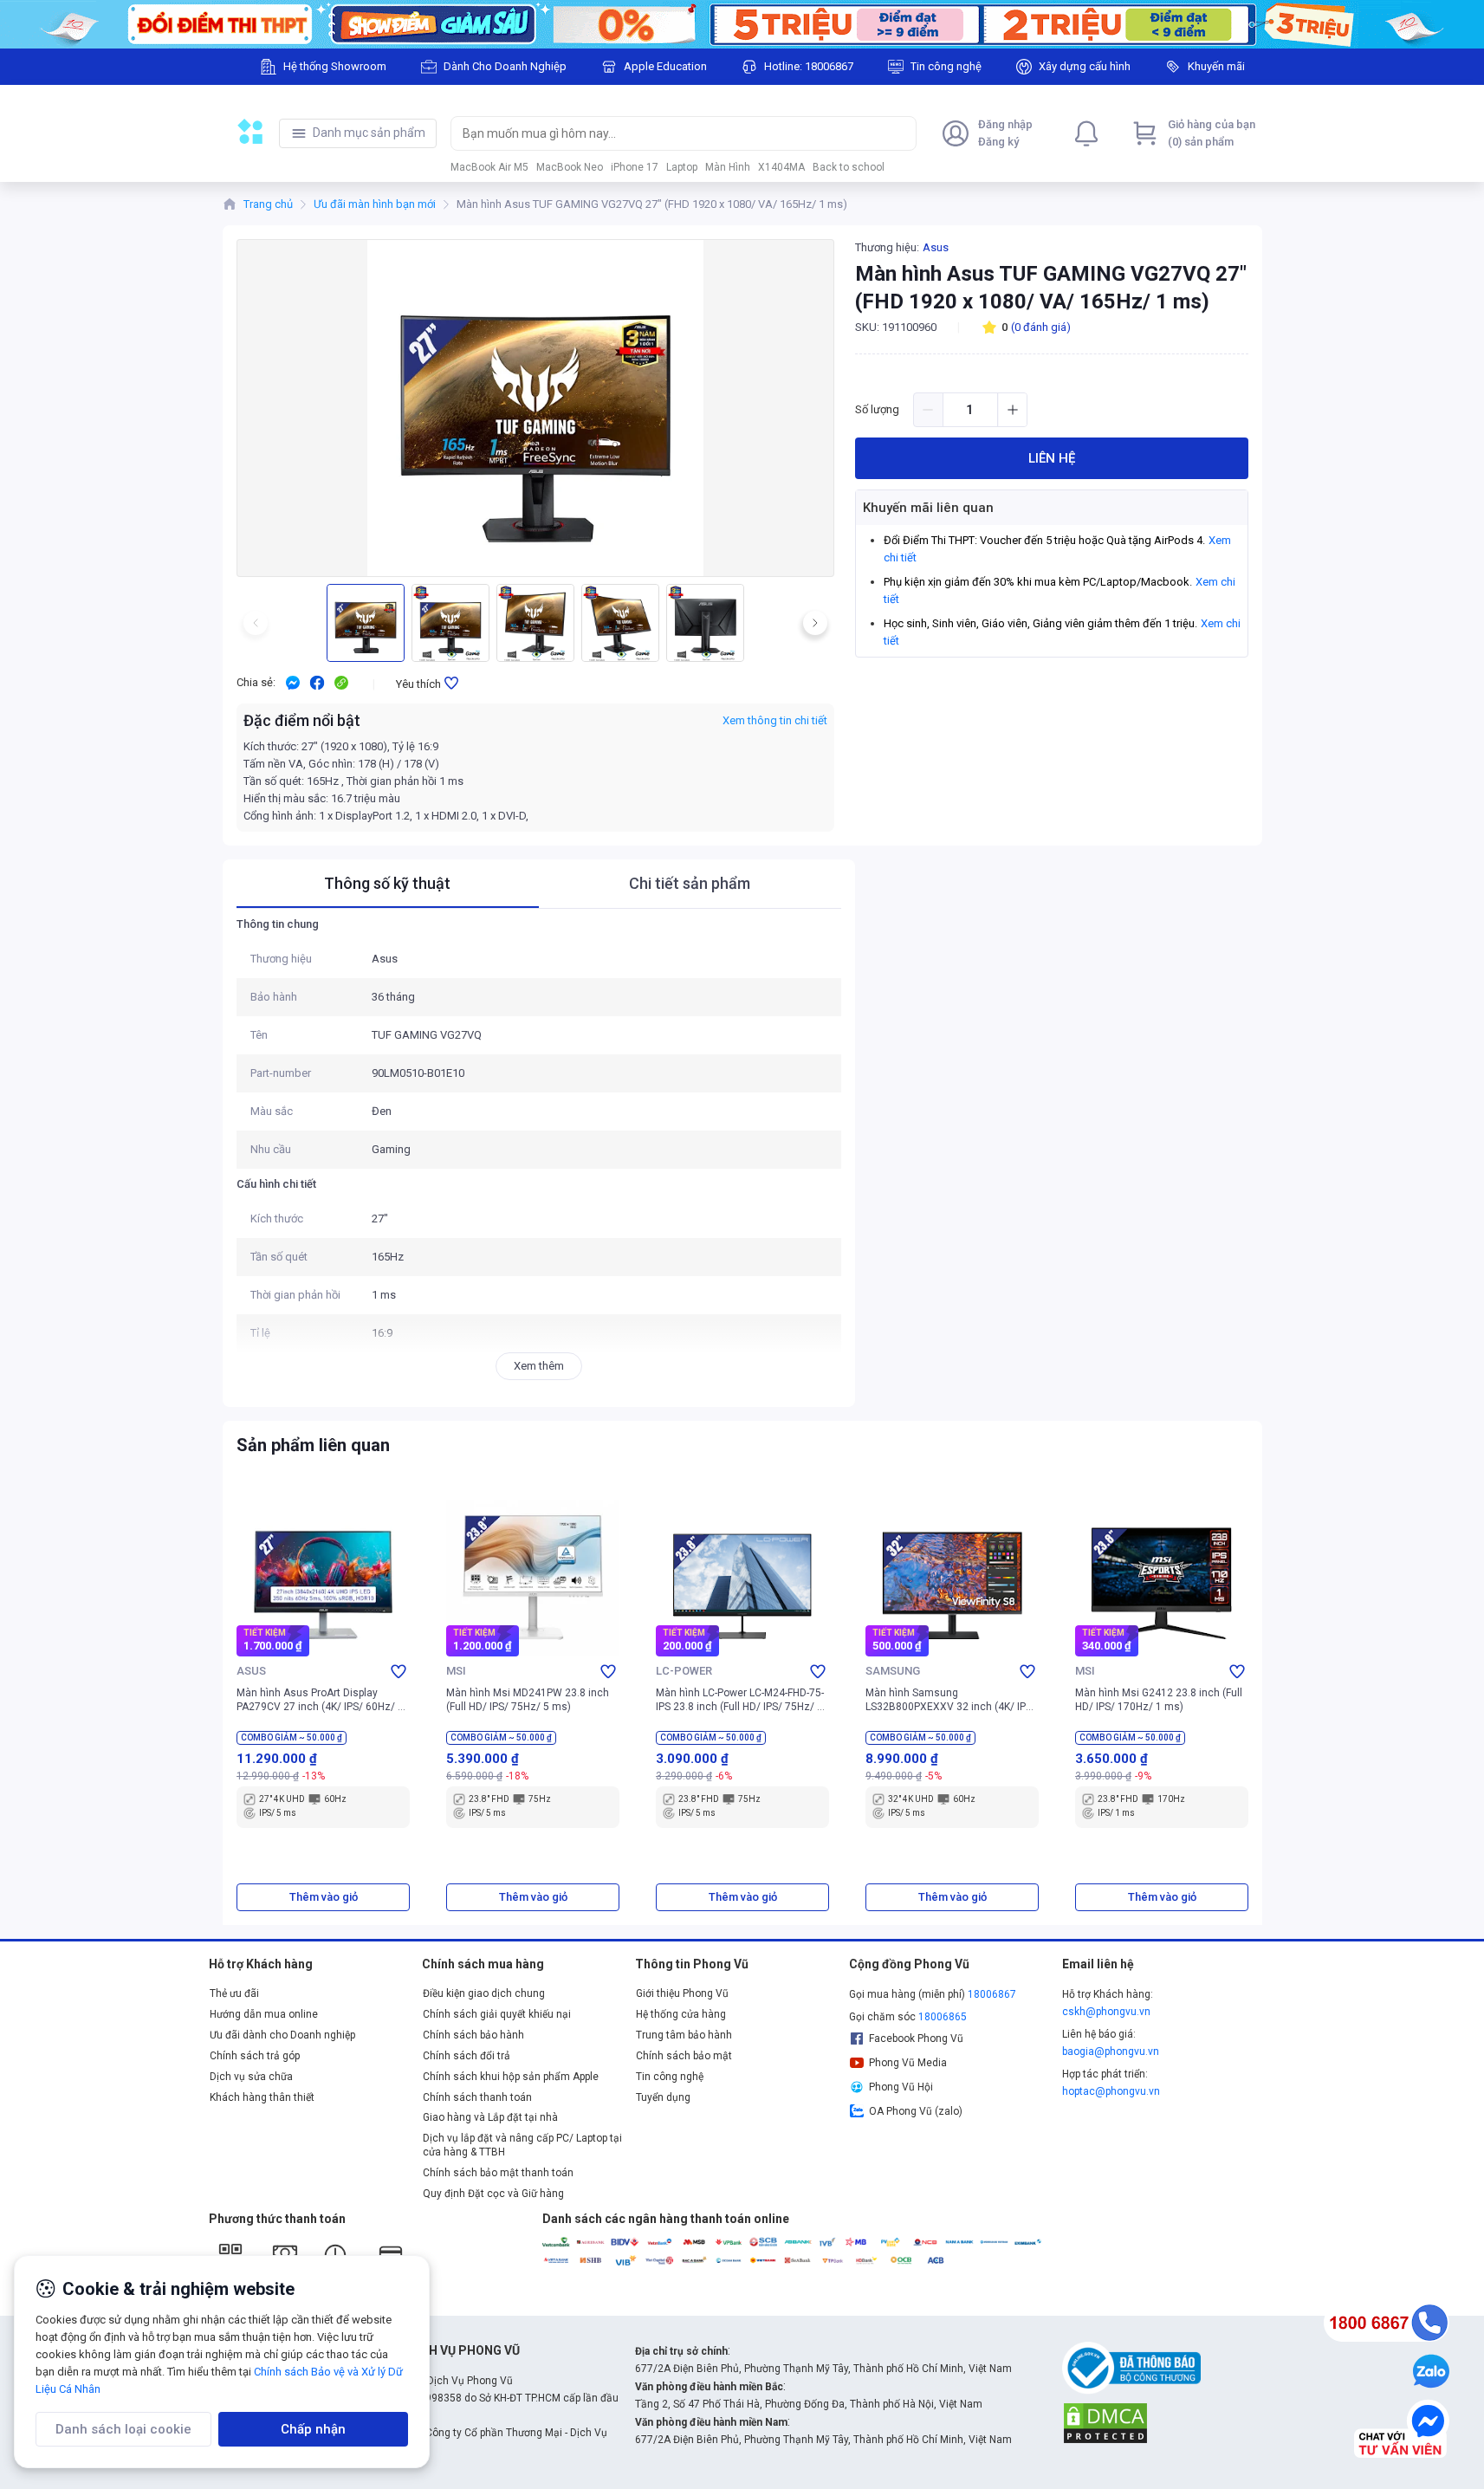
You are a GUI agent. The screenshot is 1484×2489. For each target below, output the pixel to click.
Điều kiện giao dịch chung (484, 1993)
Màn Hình (728, 167)
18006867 (992, 1994)
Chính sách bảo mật (684, 2056)
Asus (936, 247)
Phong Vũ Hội (901, 2087)
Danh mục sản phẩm (369, 133)
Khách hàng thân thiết (262, 2097)
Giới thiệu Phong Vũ (682, 1993)
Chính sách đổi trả (467, 2056)
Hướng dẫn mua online (264, 2014)
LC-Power (684, 1671)
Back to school (849, 167)
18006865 (943, 2017)
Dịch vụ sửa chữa (251, 2077)
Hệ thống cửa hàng (681, 2014)
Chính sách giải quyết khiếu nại (497, 2014)
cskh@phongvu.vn (1106, 2012)
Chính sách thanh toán (477, 2097)
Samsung (893, 1671)
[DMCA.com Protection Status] (1105, 2422)
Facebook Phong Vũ (916, 2039)
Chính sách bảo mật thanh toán (498, 2173)
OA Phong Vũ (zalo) (916, 2111)
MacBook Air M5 (489, 167)
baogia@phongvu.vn (1111, 2051)
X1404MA (781, 167)
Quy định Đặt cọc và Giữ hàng (493, 2194)
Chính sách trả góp (255, 2056)
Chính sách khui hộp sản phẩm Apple (511, 2077)
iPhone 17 (635, 167)
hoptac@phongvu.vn (1111, 2091)
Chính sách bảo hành (473, 2035)
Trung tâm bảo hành (684, 2035)
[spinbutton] (970, 410)
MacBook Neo (570, 167)
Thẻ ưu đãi (234, 1993)
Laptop (682, 167)
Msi (456, 1671)
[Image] (742, 24)
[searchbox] (667, 133)
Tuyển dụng (663, 2097)
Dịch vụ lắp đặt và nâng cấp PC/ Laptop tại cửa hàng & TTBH (522, 2145)
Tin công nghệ (670, 2077)
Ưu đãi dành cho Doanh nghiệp (282, 2035)
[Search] (899, 133)
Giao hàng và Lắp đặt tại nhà (490, 2117)
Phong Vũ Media (908, 2063)
